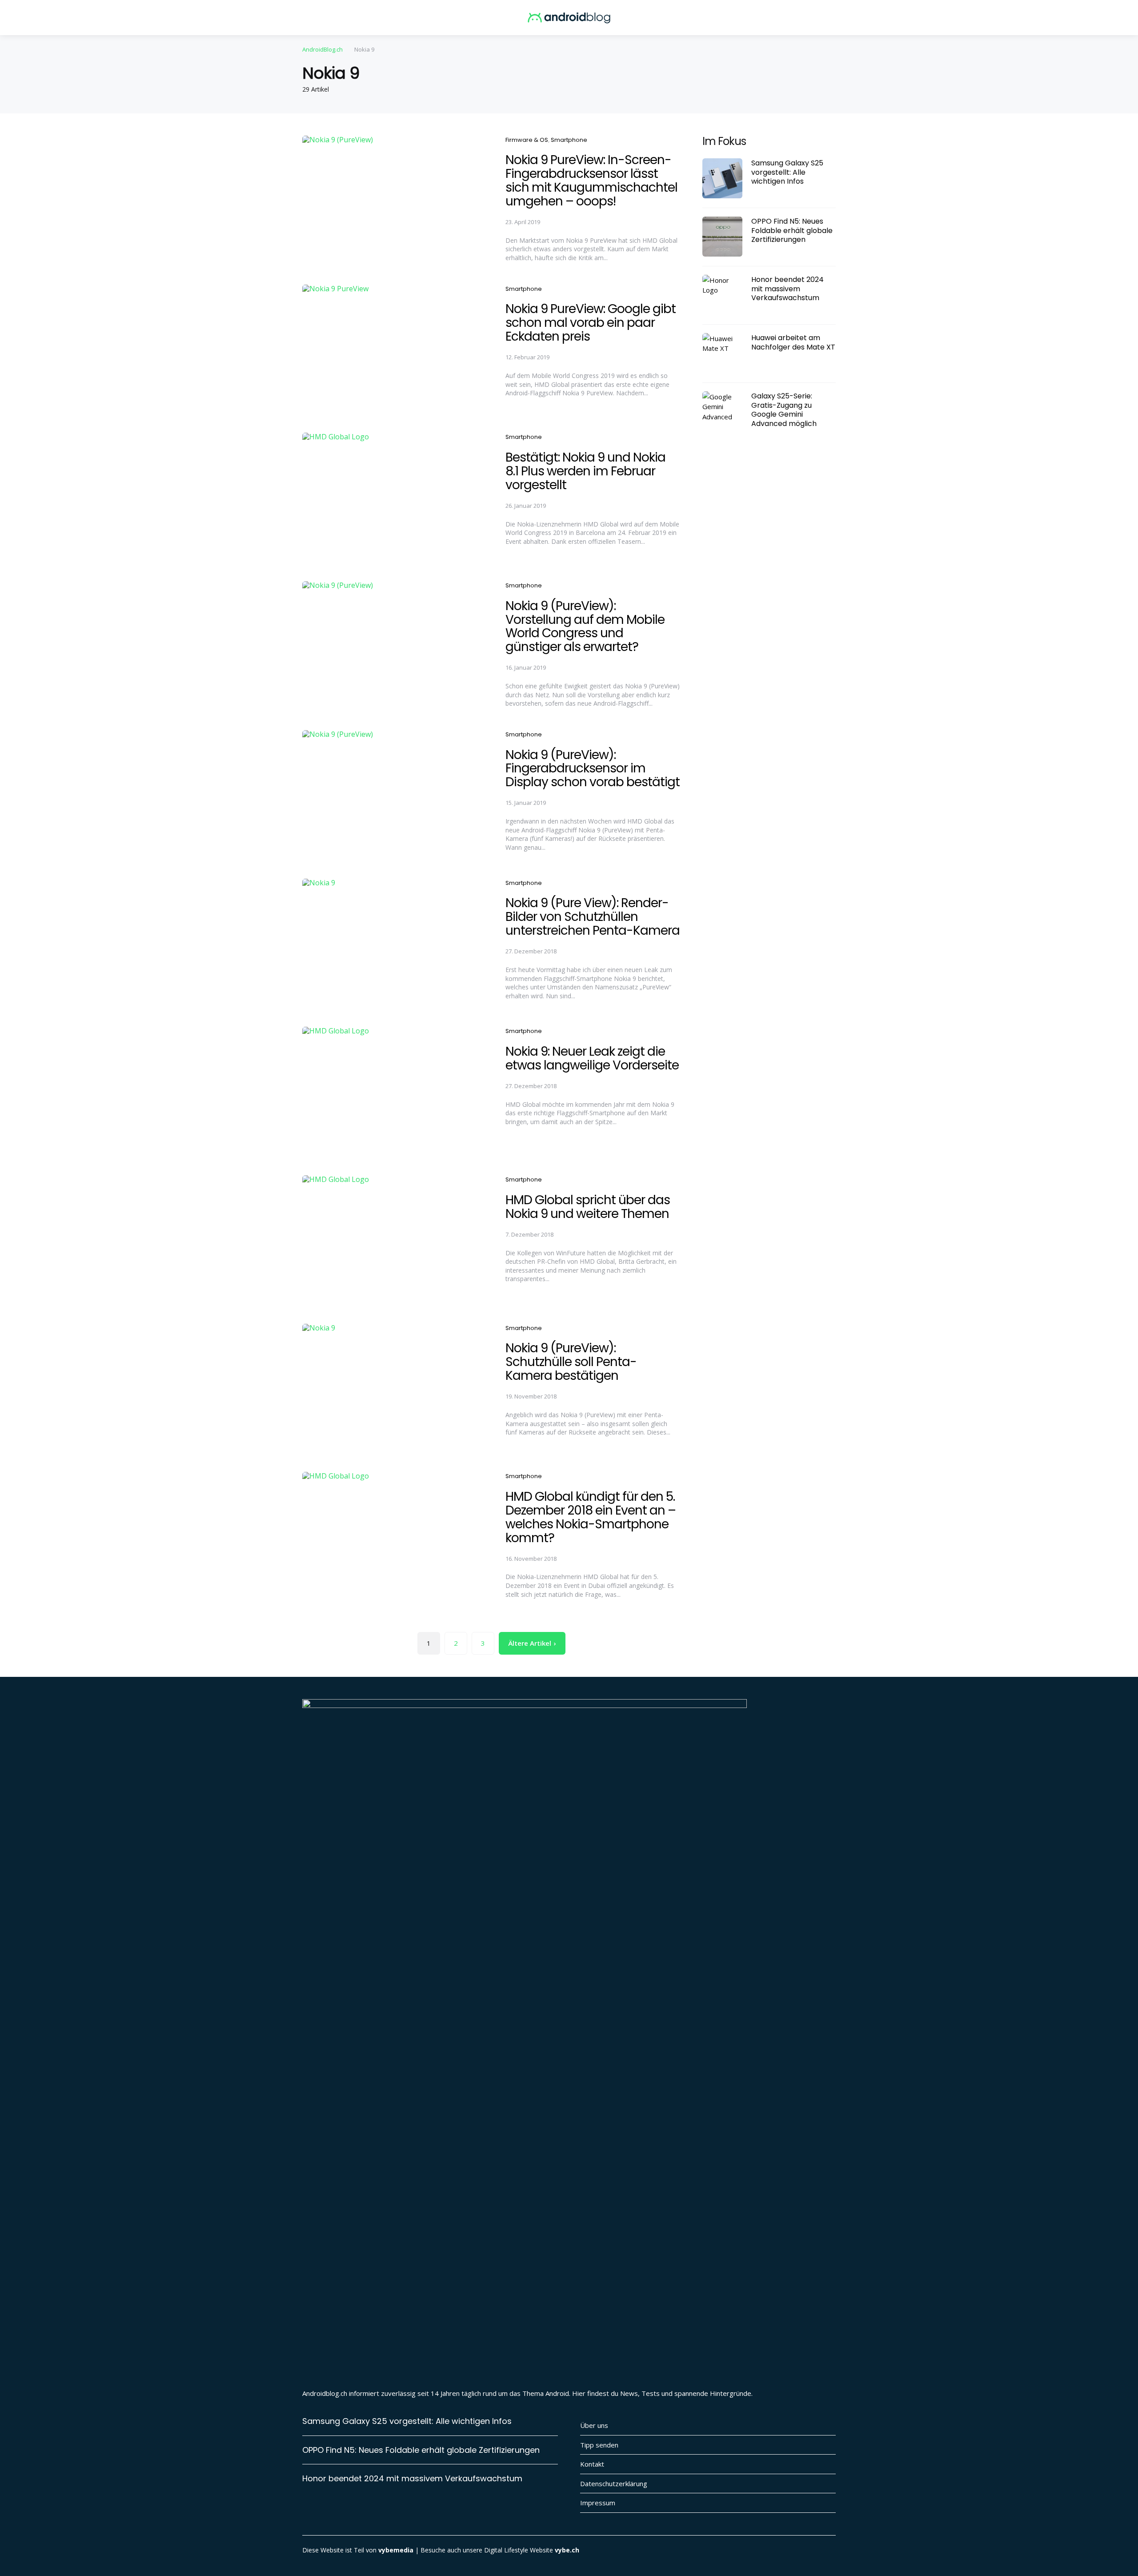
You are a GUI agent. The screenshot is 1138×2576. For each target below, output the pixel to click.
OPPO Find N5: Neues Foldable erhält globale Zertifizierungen (792, 230)
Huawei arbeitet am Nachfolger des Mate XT (793, 342)
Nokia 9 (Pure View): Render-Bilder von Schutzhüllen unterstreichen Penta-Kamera (593, 917)
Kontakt (592, 2464)
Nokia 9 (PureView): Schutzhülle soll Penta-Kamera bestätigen (571, 1362)
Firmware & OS (527, 140)
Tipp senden (599, 2445)
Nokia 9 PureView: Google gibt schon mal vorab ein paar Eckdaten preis (591, 323)
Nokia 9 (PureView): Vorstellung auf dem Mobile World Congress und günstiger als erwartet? (585, 626)
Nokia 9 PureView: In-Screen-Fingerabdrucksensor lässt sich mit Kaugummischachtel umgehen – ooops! (591, 180)
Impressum (598, 2503)
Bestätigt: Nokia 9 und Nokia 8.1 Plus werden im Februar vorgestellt (585, 471)
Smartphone (569, 140)
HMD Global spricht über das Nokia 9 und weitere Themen (588, 1207)
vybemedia (396, 2550)
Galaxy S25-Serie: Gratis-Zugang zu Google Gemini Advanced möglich (784, 410)
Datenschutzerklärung (614, 2484)
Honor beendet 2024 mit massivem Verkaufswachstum (787, 289)
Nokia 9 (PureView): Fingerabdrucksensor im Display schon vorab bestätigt (593, 769)
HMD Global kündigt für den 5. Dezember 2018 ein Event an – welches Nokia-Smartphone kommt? (591, 1517)
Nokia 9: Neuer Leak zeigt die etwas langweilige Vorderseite (592, 1058)
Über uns (594, 2425)
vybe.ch (567, 2550)
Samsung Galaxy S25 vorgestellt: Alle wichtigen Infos (787, 172)
